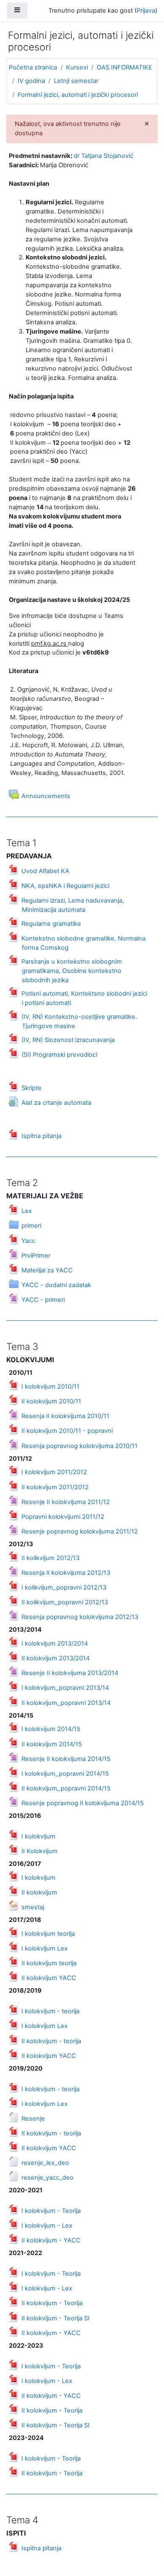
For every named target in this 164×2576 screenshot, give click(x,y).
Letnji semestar (76, 81)
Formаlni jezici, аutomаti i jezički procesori (78, 95)
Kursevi (77, 67)
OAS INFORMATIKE (124, 67)
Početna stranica (33, 67)
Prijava (146, 11)
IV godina (31, 81)
